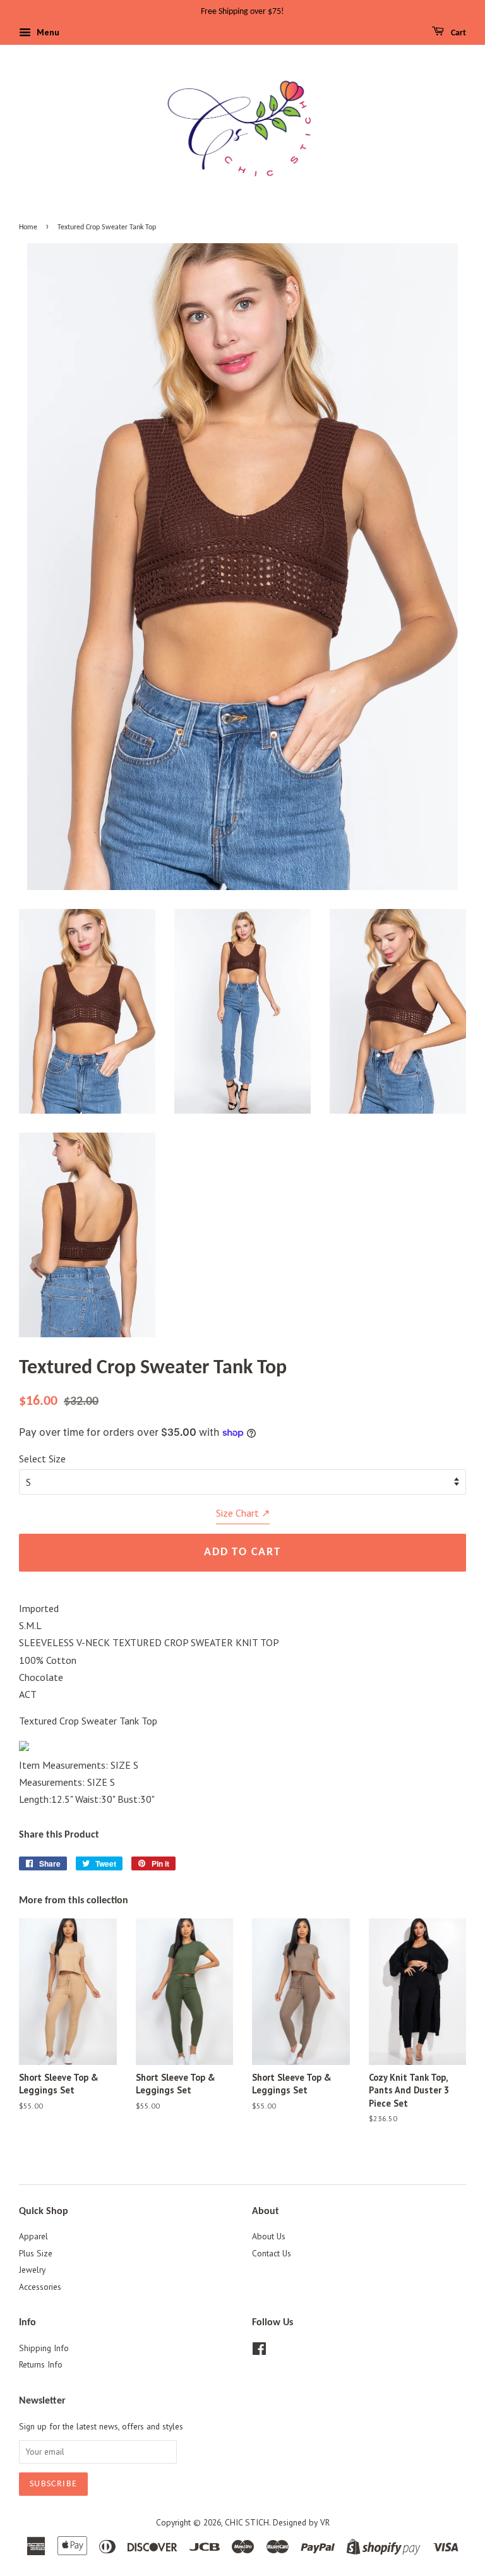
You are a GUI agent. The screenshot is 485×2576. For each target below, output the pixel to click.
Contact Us (272, 2253)
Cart (458, 33)
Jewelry (32, 2270)
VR (325, 2522)
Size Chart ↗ (243, 1513)
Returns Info (41, 2364)
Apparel (33, 2236)
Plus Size (36, 2253)
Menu (47, 32)
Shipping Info (44, 2348)
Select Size (42, 1459)
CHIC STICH (247, 2522)
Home (28, 227)
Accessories (40, 2287)
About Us (269, 2236)
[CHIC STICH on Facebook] (259, 2351)
